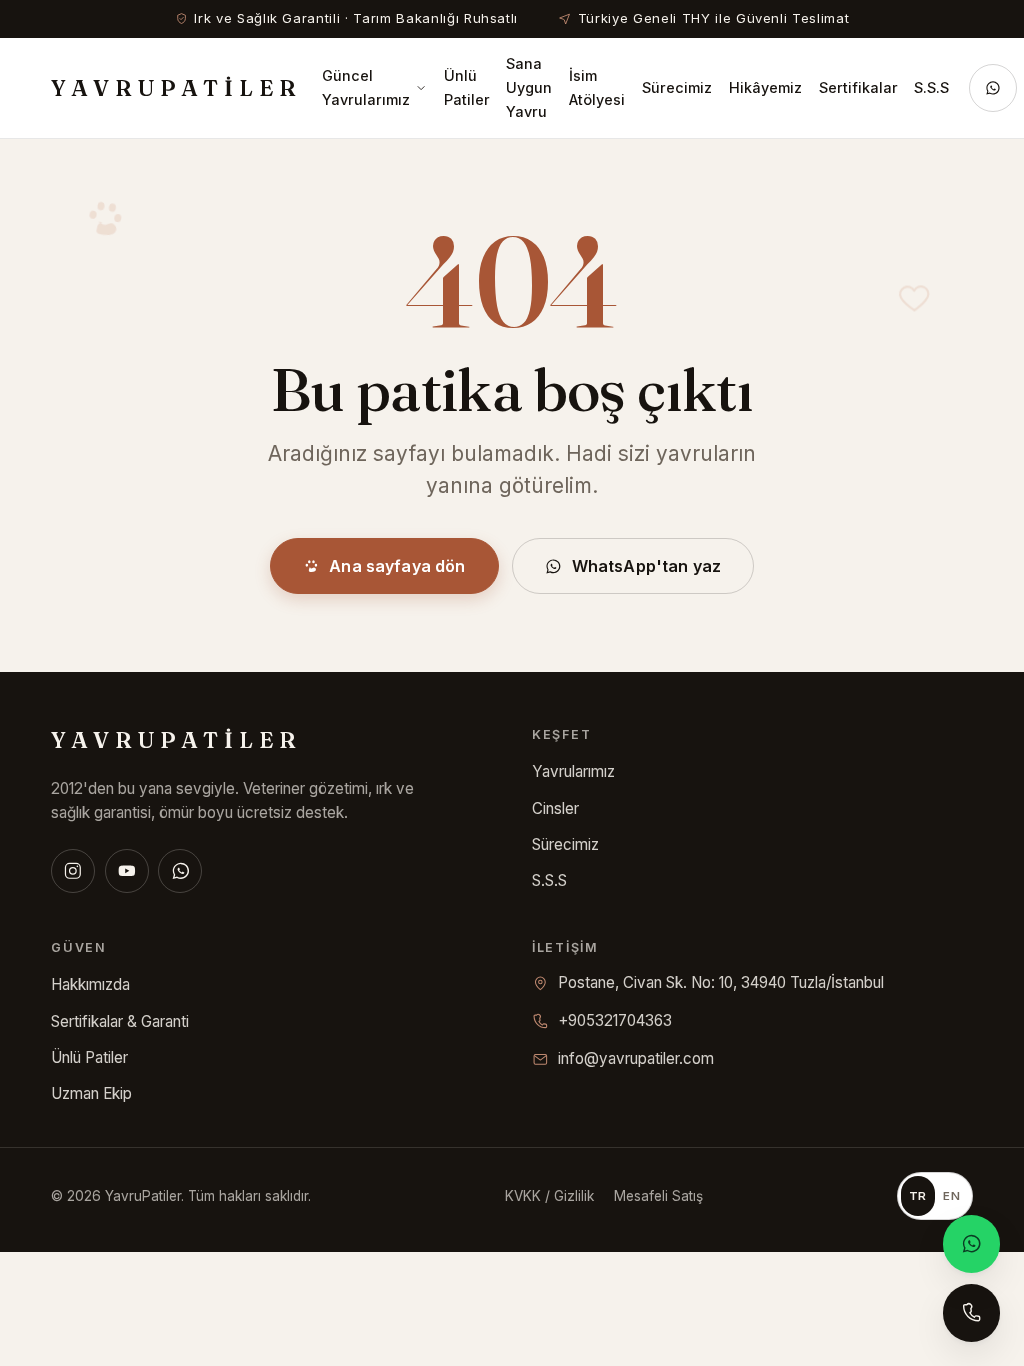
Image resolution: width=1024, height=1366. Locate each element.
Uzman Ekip (91, 1093)
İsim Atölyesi (597, 87)
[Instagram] (73, 871)
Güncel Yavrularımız (366, 87)
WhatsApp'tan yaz (647, 566)
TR (918, 1196)
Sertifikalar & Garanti (120, 1021)
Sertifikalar (858, 87)
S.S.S (931, 87)
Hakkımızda (90, 984)
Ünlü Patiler (467, 87)
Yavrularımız (573, 771)
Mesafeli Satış (658, 1196)
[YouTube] (127, 871)
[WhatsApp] (180, 871)
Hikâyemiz (765, 87)
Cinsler (555, 808)
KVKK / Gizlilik (549, 1196)
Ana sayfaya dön (397, 566)
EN (951, 1196)
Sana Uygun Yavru (529, 87)
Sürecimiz (677, 87)
